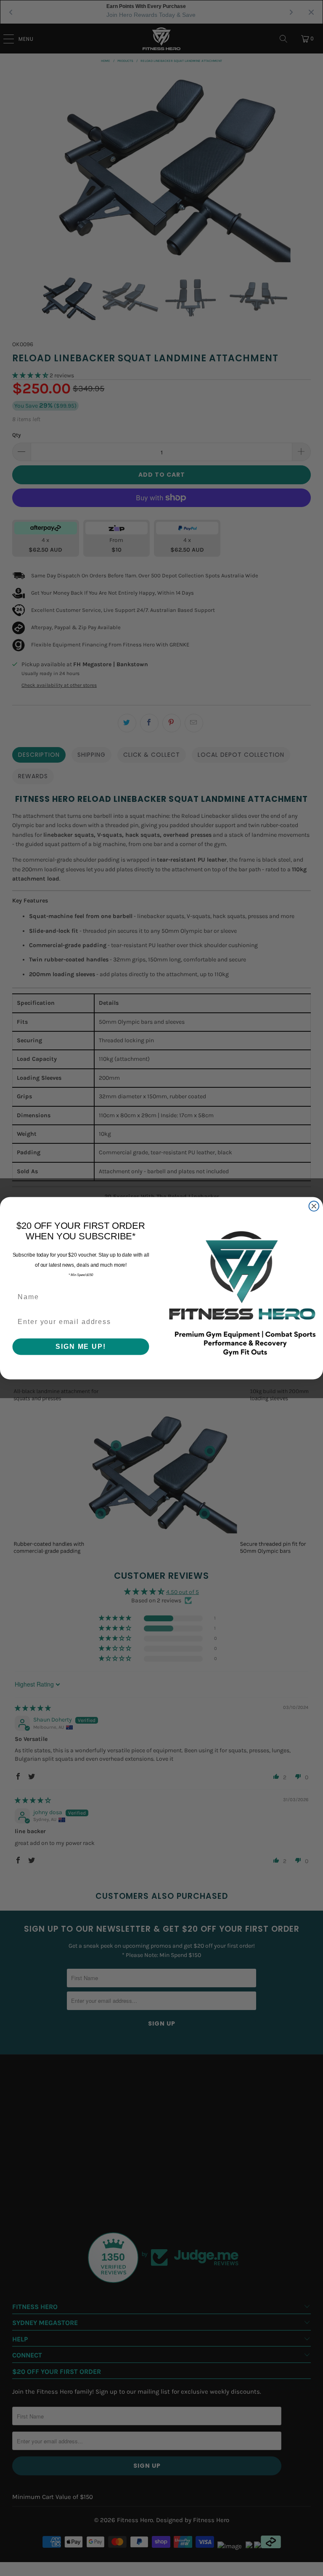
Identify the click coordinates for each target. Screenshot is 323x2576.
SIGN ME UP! (81, 1346)
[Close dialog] (314, 1206)
